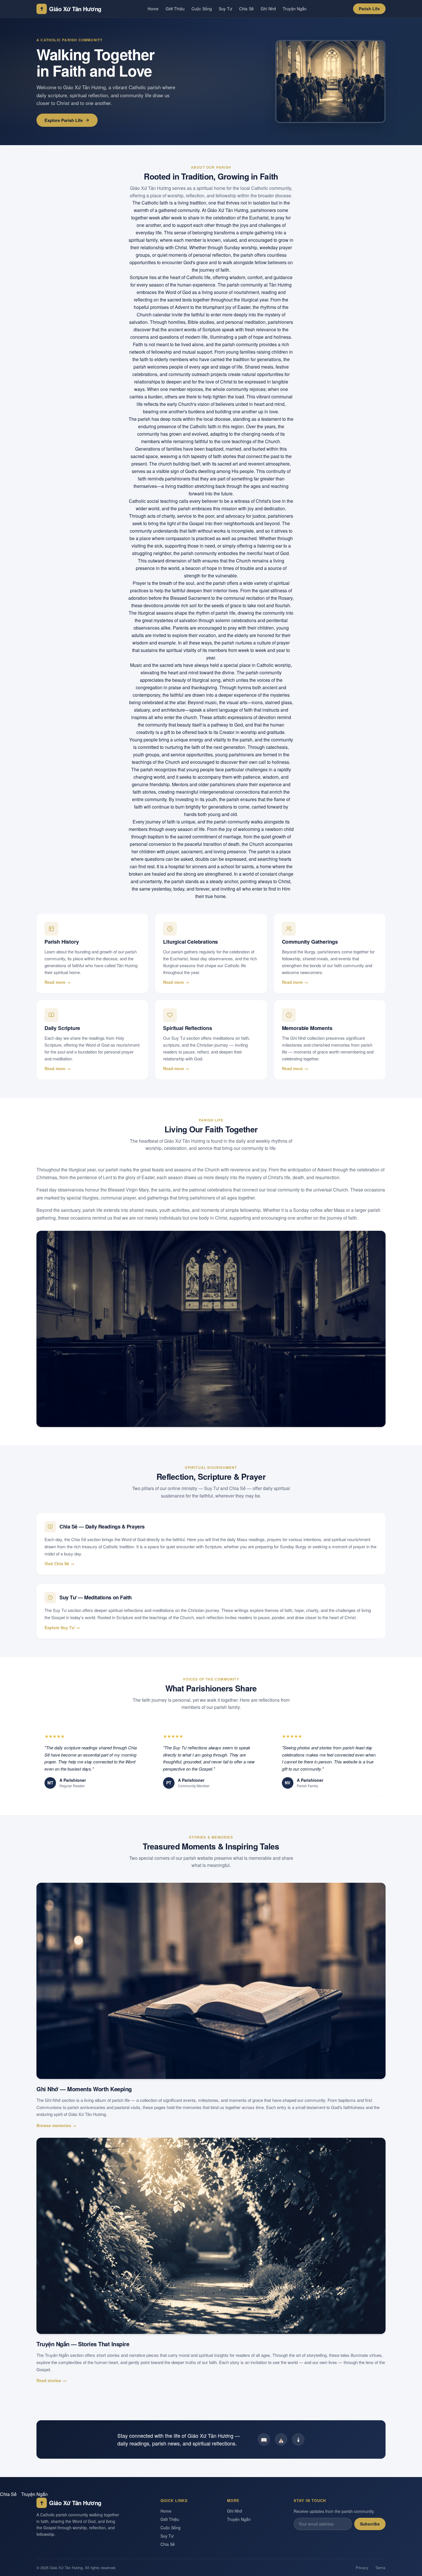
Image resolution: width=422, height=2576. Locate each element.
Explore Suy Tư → (62, 1627)
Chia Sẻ (246, 9)
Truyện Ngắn (295, 9)
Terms (380, 2568)
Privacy (362, 2568)
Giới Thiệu (175, 9)
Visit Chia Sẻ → (59, 1563)
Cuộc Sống (202, 9)
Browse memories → (56, 2125)
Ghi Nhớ (268, 9)
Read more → (58, 982)
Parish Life (369, 9)
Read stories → (51, 2380)
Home (153, 9)
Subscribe (370, 2524)
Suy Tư (225, 9)
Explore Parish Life (64, 120)
